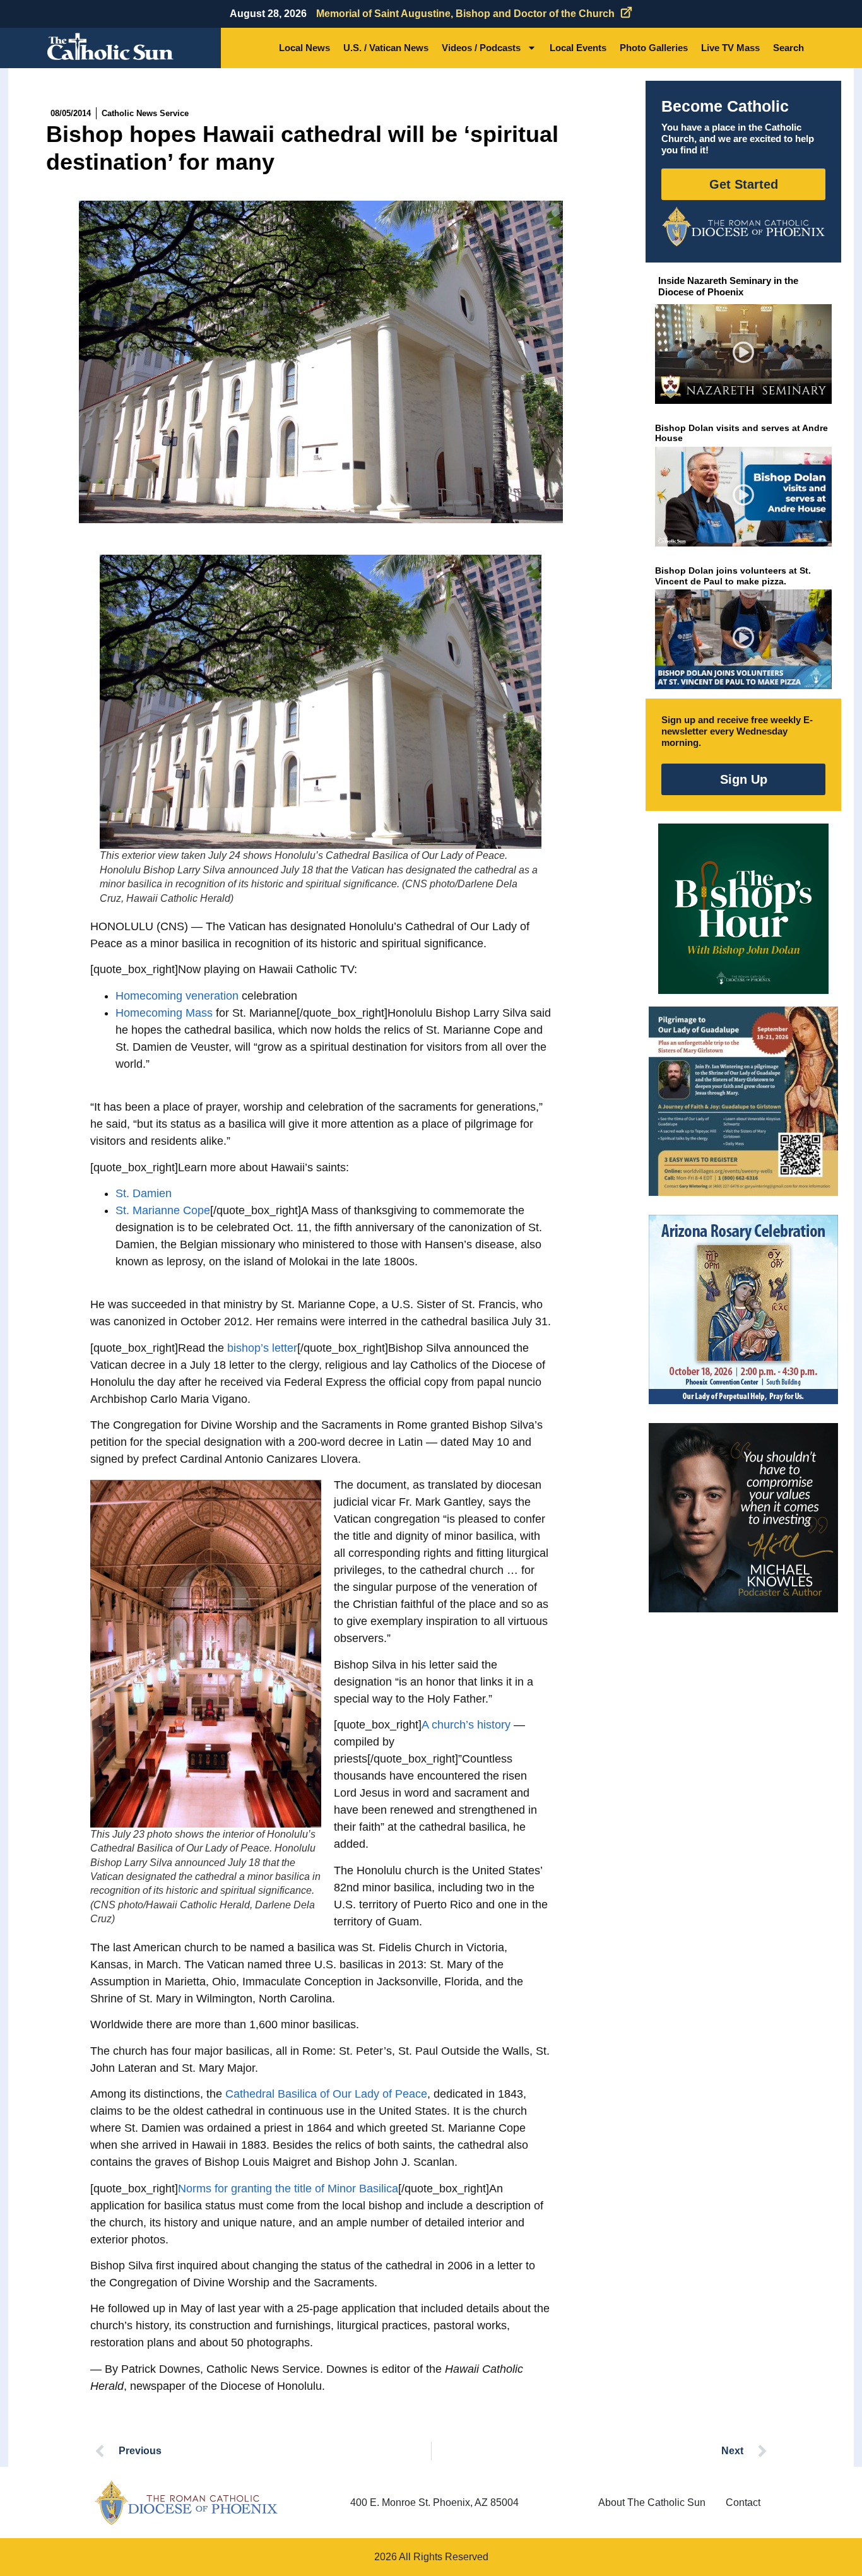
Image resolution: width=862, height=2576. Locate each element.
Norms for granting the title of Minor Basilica (288, 2189)
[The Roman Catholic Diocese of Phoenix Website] (743, 227)
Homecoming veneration (177, 996)
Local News (304, 48)
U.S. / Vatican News (386, 48)
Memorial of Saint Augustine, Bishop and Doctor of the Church (465, 14)
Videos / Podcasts (481, 48)
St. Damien (144, 1193)
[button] (744, 354)
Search (788, 48)
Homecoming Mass (164, 1013)
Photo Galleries (654, 48)
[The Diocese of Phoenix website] (186, 2502)
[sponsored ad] (743, 1101)
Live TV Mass (730, 48)
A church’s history (466, 1725)
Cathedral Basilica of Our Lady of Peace (326, 2094)
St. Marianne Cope (163, 1210)
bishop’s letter (262, 1348)
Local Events (578, 48)
